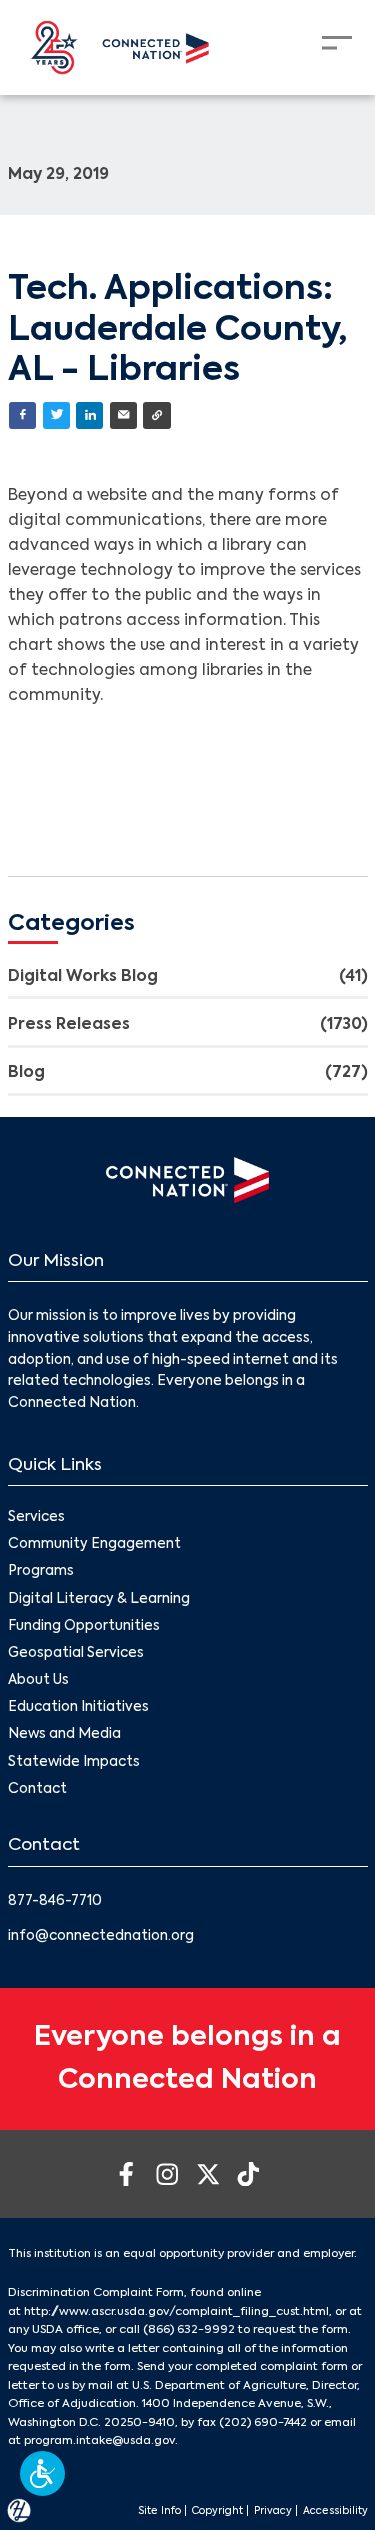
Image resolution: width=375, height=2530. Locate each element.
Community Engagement (94, 1544)
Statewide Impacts (74, 1762)
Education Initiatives (78, 1707)
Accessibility (335, 2511)
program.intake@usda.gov (99, 2441)
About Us (38, 1680)
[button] (42, 2473)
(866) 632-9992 (189, 2330)
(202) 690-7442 (263, 2423)
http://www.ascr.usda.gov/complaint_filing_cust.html (176, 2312)
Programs (41, 1571)
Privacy (273, 2511)
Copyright (217, 2511)
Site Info (159, 2511)
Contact (37, 1789)
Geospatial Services (76, 1653)
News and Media (64, 1734)
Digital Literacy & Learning (99, 1599)
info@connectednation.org (101, 1936)
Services (36, 1517)
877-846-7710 (55, 1901)
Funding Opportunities (84, 1626)
